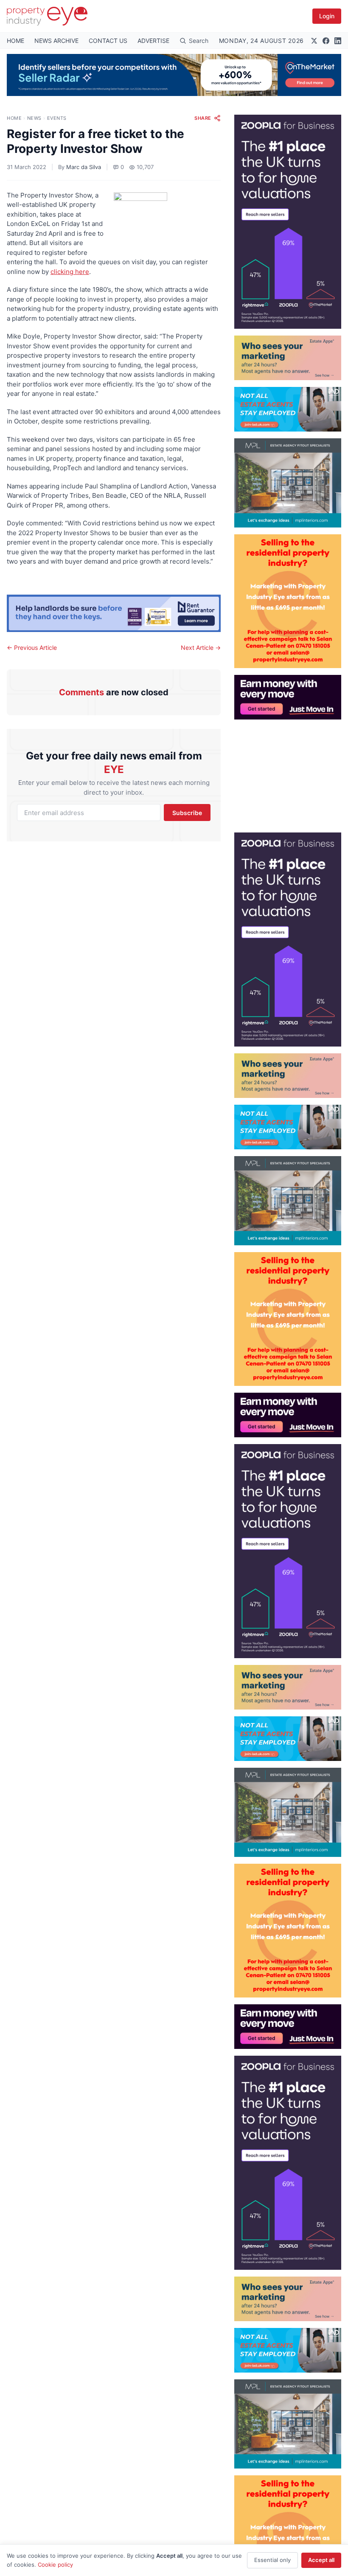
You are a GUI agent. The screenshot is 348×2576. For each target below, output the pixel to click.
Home (14, 118)
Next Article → (201, 648)
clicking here (70, 272)
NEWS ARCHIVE (56, 41)
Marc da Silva (84, 167)
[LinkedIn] (338, 41)
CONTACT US (108, 41)
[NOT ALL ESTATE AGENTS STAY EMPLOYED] (288, 409)
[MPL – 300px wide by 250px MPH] (288, 483)
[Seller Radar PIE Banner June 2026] (174, 75)
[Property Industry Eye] (47, 16)
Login (327, 16)
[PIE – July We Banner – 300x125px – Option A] (288, 697)
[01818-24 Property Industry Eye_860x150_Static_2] (114, 613)
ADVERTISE (153, 41)
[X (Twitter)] (314, 41)
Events (57, 118)
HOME (15, 41)
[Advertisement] (288, 773)
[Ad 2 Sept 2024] (288, 601)
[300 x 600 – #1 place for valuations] (288, 222)
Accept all (321, 2560)
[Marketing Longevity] (288, 358)
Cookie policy (55, 2565)
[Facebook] (326, 41)
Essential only (272, 2560)
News (34, 118)
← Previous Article (32, 648)
